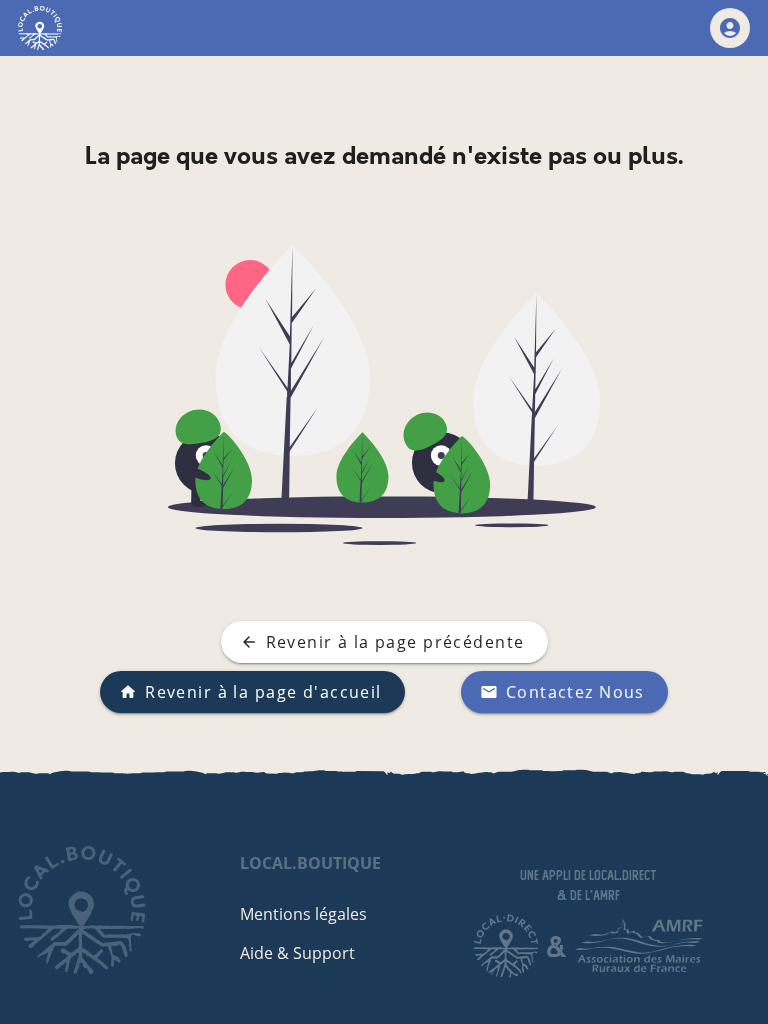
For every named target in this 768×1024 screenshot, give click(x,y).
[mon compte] (730, 28)
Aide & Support (297, 953)
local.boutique (310, 863)
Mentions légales (303, 914)
